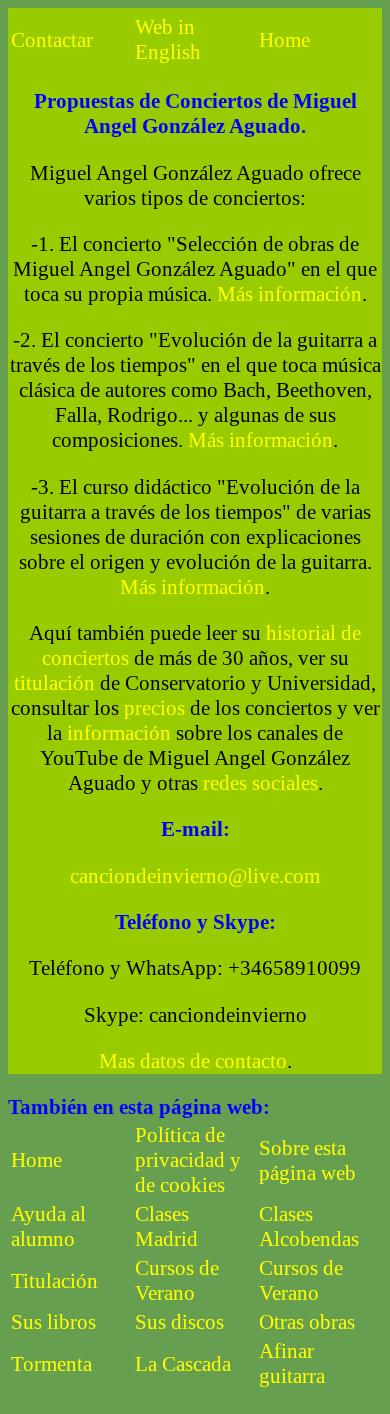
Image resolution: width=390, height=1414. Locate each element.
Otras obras (307, 1322)
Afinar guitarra (292, 1363)
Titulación (54, 1281)
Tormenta (51, 1364)
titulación (54, 683)
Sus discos (179, 1322)
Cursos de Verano (177, 1280)
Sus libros (53, 1322)
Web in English (168, 39)
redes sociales (260, 783)
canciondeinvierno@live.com (195, 876)
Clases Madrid (166, 1226)
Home (284, 40)
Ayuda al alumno (48, 1226)
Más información (289, 294)
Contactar (52, 40)
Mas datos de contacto (193, 1061)
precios (154, 708)
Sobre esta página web (307, 1160)
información (119, 733)
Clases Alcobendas (309, 1226)
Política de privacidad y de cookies (188, 1160)
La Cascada (183, 1364)
